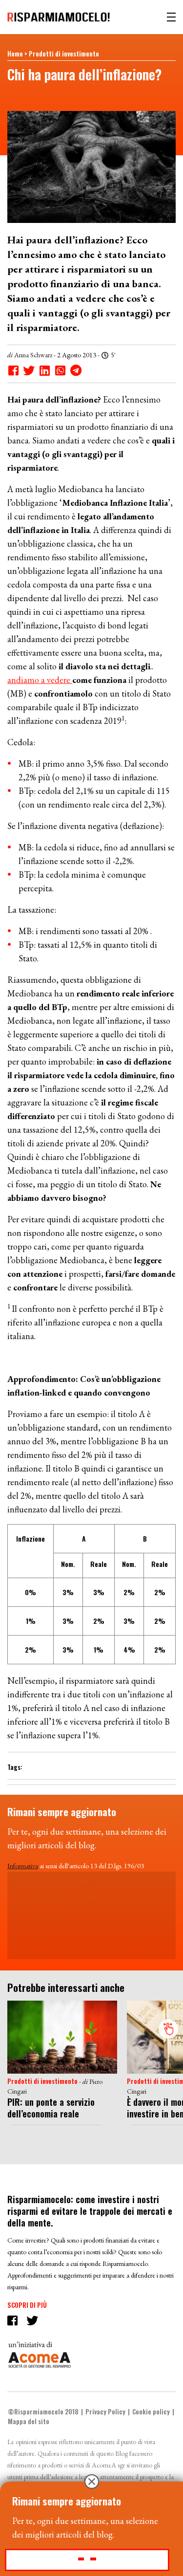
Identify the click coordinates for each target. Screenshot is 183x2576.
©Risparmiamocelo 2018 (43, 2411)
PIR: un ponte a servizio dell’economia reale (51, 2108)
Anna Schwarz (33, 355)
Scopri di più (27, 2305)
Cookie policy (151, 2411)
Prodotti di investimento (64, 54)
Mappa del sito (29, 2421)
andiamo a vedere (40, 680)
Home (15, 54)
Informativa (23, 1866)
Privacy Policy (105, 2411)
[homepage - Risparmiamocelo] (59, 17)
